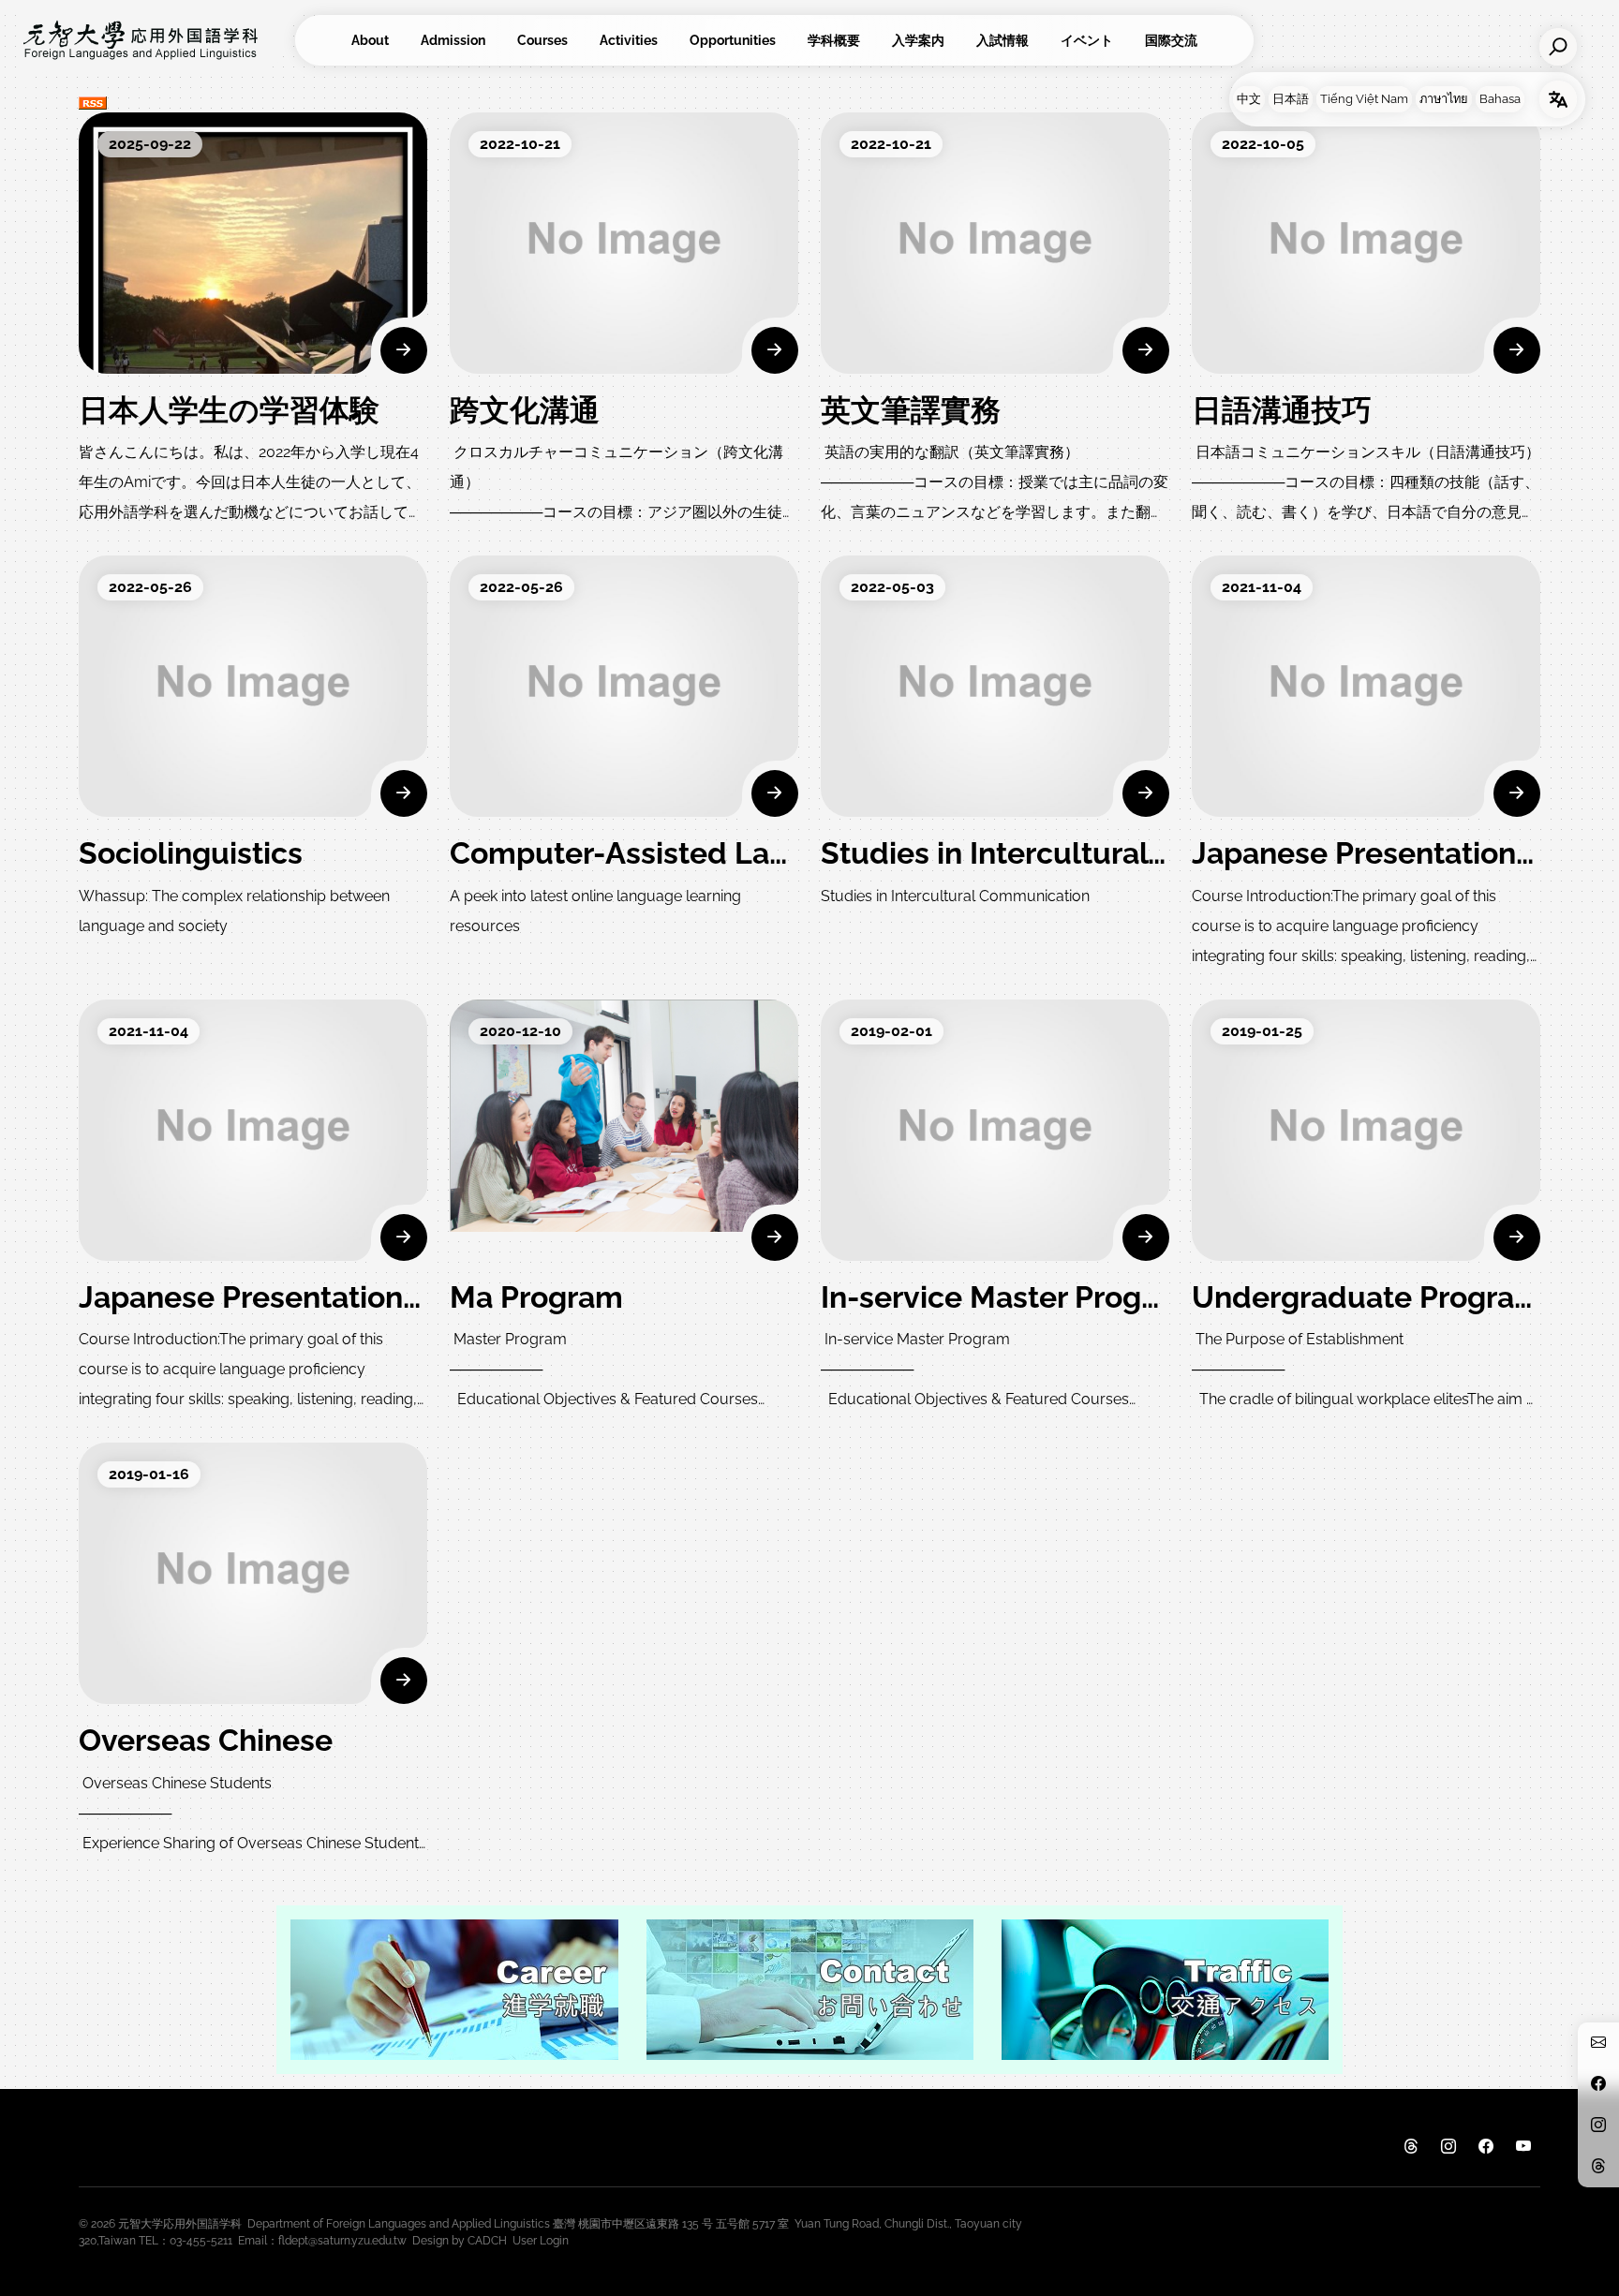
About (370, 40)
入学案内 (918, 40)
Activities (629, 40)
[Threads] (1411, 2147)
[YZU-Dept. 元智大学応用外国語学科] (155, 40)
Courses (542, 40)
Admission (453, 40)
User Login (541, 2241)
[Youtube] (1523, 2147)
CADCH (487, 2241)
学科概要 (834, 40)
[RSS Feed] (93, 101)
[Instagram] (1448, 2147)
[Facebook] (1486, 2147)
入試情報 (1003, 40)
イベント (1087, 40)
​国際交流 (1171, 40)
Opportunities (733, 40)
